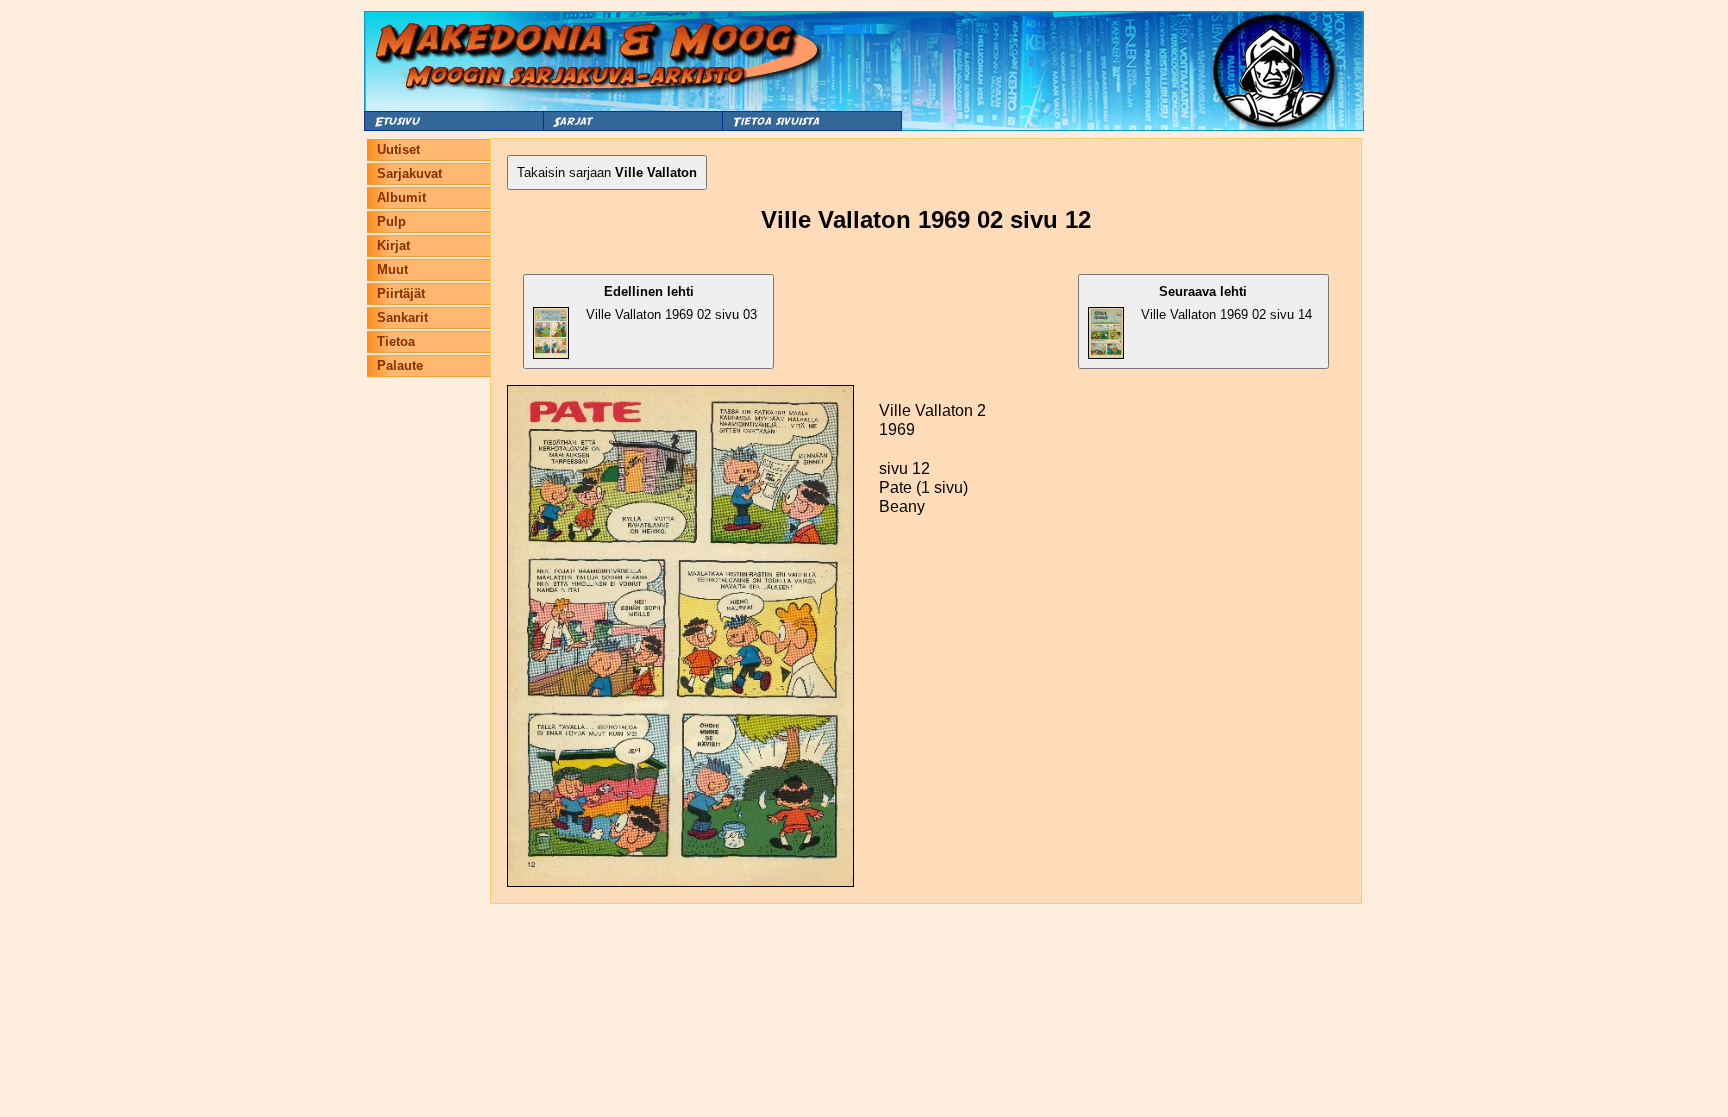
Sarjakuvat (409, 173)
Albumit (401, 197)
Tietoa (396, 341)
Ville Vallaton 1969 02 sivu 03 (671, 303)
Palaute (400, 365)
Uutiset (398, 149)
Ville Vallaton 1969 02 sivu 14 (1226, 303)
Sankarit (402, 317)
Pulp (391, 221)
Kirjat (393, 245)
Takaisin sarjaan (607, 172)
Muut (392, 269)
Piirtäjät (401, 293)
